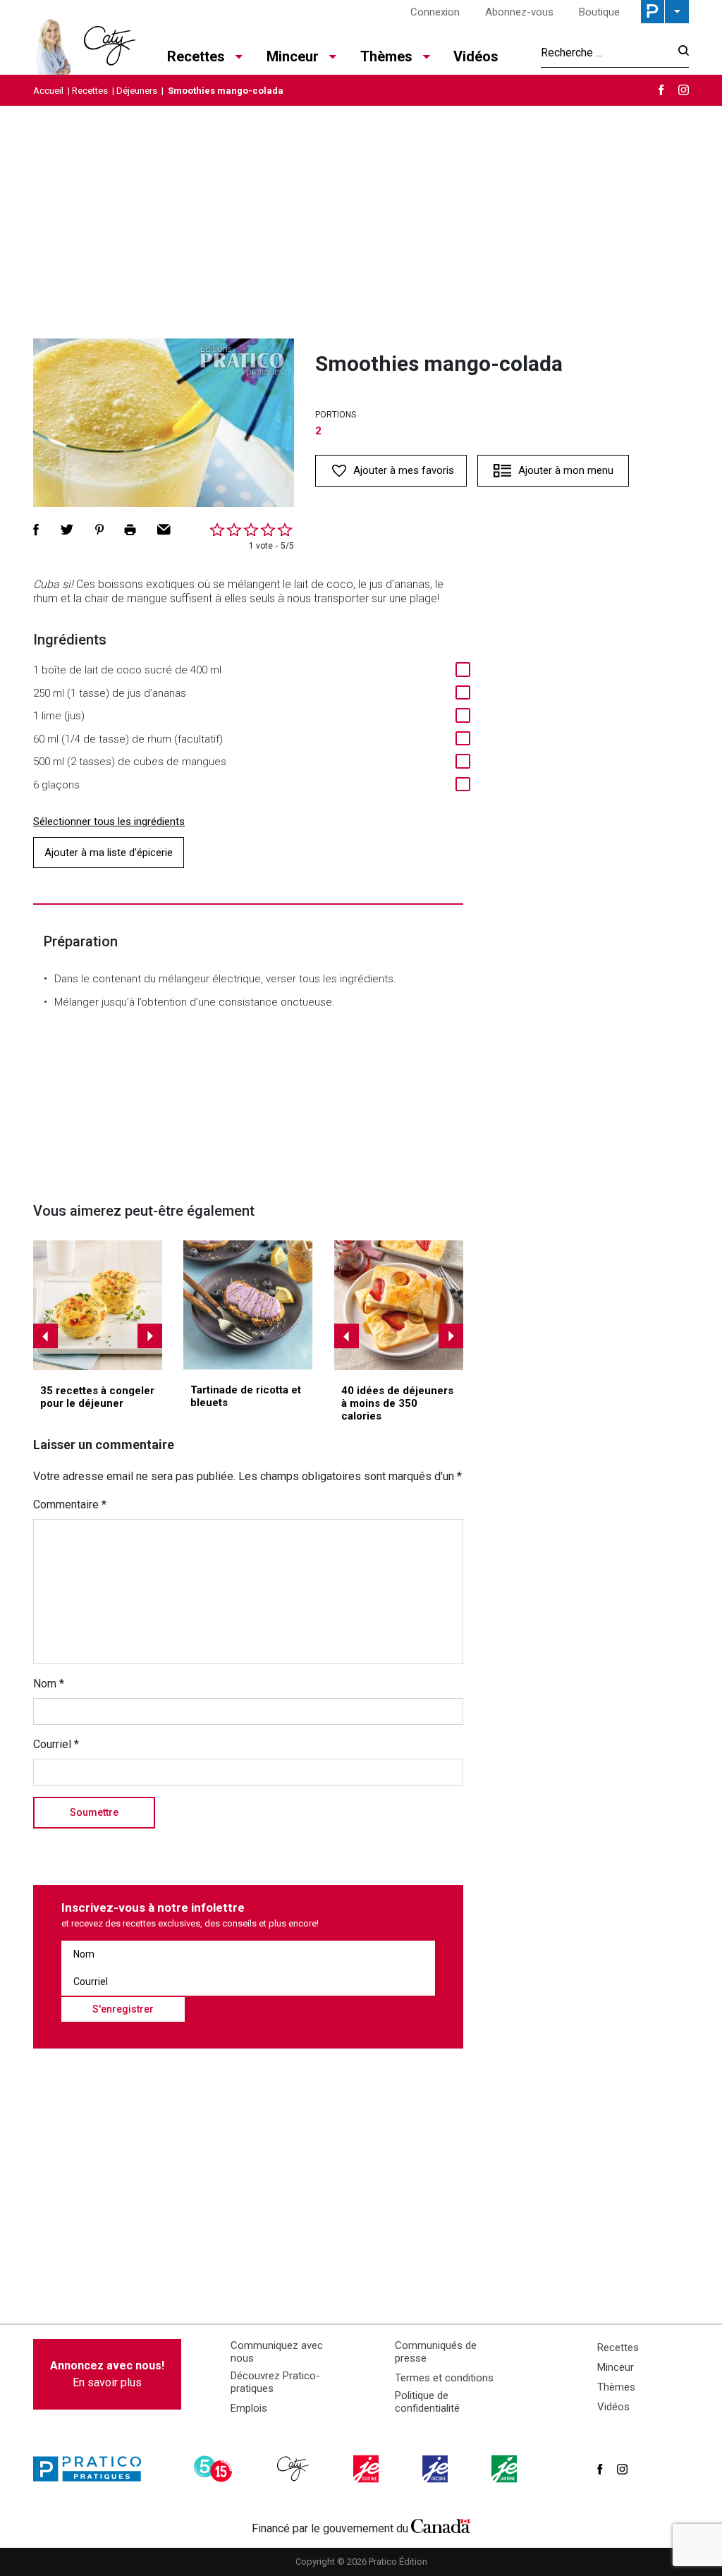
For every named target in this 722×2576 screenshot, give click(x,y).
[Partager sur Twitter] (67, 530)
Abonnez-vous (519, 12)
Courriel (56, 1744)
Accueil (48, 91)
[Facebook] (661, 90)
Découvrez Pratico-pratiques (275, 2382)
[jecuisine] (367, 2469)
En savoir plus (107, 2374)
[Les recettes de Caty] (84, 43)
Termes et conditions (444, 2378)
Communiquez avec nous (277, 2352)
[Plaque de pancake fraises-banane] (399, 1305)
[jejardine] (506, 2469)
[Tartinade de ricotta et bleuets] (248, 1305)
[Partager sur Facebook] (36, 530)
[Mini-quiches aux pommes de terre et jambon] (98, 1305)
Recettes (90, 91)
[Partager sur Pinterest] (99, 530)
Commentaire (70, 1504)
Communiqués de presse (436, 2352)
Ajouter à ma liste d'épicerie (109, 853)
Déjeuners (137, 91)
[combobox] (605, 52)
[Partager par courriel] (164, 530)
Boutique (599, 12)
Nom (49, 1684)
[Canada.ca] (441, 2525)
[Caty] (295, 2469)
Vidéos (476, 56)
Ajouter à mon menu (566, 470)
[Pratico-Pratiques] (93, 2469)
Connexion (435, 12)
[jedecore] (436, 2469)
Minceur (616, 2367)
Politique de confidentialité (427, 2402)
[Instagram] (684, 90)
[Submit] (679, 53)
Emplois (249, 2408)
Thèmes (616, 2387)
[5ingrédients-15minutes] (215, 2469)
